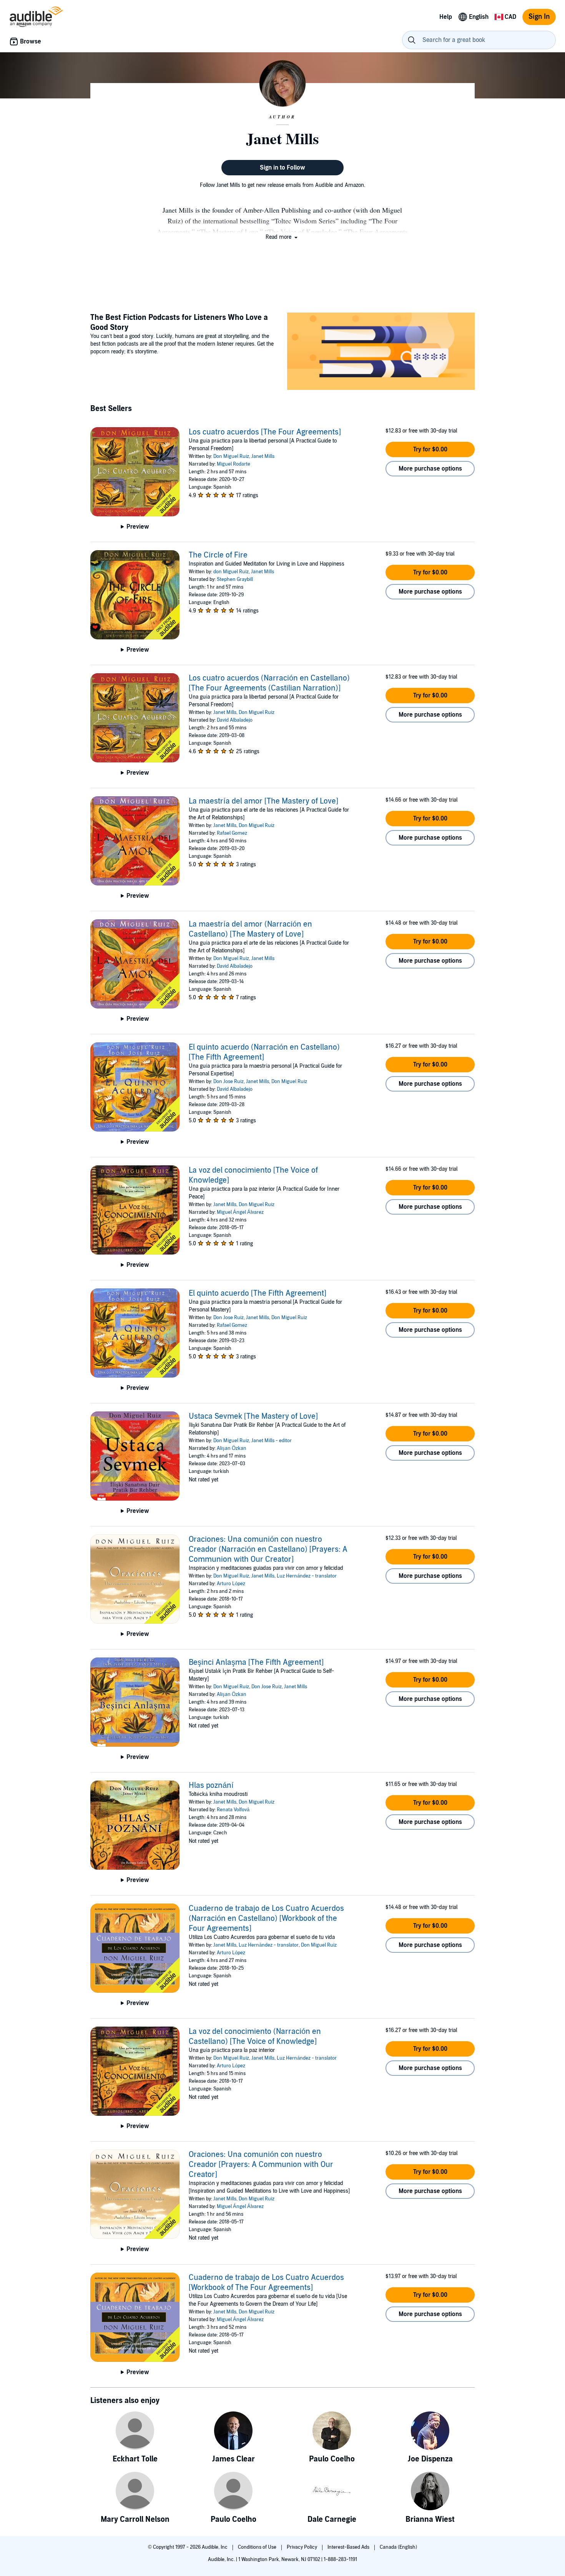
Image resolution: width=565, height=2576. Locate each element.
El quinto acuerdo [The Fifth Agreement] (258, 1293)
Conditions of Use (258, 2547)
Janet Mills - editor (272, 1441)
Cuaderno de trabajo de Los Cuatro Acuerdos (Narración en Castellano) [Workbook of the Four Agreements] (266, 1919)
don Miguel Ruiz (231, 572)
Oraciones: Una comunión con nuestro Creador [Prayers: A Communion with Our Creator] (261, 2165)
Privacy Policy (302, 2547)
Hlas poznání (211, 1786)
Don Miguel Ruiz (231, 456)
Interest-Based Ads (349, 2547)
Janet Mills (263, 456)
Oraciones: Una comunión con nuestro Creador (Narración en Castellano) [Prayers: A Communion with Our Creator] (268, 1549)
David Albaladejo (235, 720)
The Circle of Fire (218, 555)
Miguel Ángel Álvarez (240, 1212)
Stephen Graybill (235, 579)
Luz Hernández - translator (307, 1576)
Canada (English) (398, 2547)
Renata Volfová (233, 1810)
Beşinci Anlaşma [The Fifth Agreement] (256, 1662)
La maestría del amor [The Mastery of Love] (263, 801)
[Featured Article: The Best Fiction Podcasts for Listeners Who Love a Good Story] (381, 352)
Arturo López (231, 1584)
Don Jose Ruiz (228, 1082)
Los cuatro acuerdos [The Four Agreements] (265, 432)
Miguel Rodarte (233, 464)
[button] (282, 237)
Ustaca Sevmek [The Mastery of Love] (253, 1416)
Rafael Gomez (232, 833)
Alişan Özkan (232, 1448)
